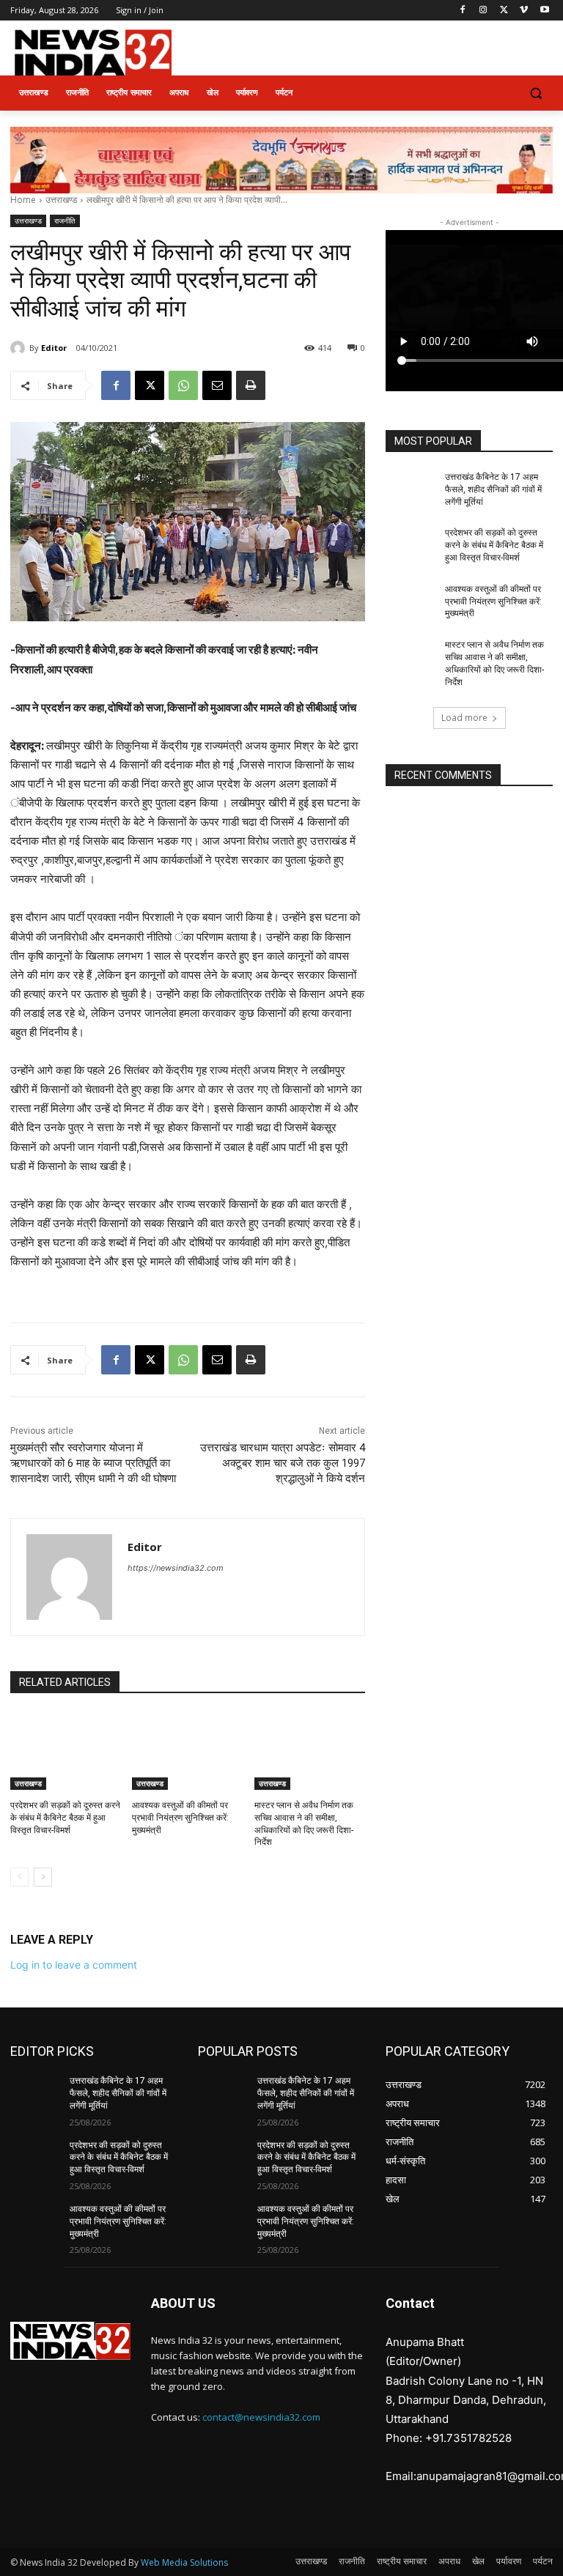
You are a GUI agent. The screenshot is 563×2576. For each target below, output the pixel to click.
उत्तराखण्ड (61, 200)
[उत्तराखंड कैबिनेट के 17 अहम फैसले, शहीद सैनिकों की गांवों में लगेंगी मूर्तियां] (411, 489)
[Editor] (20, 348)
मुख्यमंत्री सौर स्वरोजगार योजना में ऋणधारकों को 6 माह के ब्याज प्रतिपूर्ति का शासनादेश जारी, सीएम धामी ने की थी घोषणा (93, 1463)
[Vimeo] (524, 11)
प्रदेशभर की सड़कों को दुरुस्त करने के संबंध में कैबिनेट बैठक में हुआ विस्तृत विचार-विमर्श (65, 1818)
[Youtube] (544, 11)
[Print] (251, 385)
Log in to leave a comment (74, 1965)
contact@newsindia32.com (261, 2417)
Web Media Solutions (184, 2562)
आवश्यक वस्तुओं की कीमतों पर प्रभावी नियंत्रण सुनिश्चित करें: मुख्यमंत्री (180, 1818)
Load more (464, 718)
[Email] (217, 385)
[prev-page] (19, 1877)
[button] (536, 93)
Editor (54, 348)
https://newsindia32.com (176, 1568)
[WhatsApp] (183, 385)
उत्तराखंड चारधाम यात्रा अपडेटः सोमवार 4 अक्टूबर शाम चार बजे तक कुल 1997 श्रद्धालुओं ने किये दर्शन (283, 1463)
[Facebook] (463, 11)
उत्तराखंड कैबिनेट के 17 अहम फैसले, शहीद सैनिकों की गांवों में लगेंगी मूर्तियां (493, 489)
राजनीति (65, 221)
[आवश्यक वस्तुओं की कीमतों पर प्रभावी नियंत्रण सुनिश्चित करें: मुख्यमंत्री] (187, 1751)
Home (23, 200)
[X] (504, 11)
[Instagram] (483, 11)
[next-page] (43, 1877)
